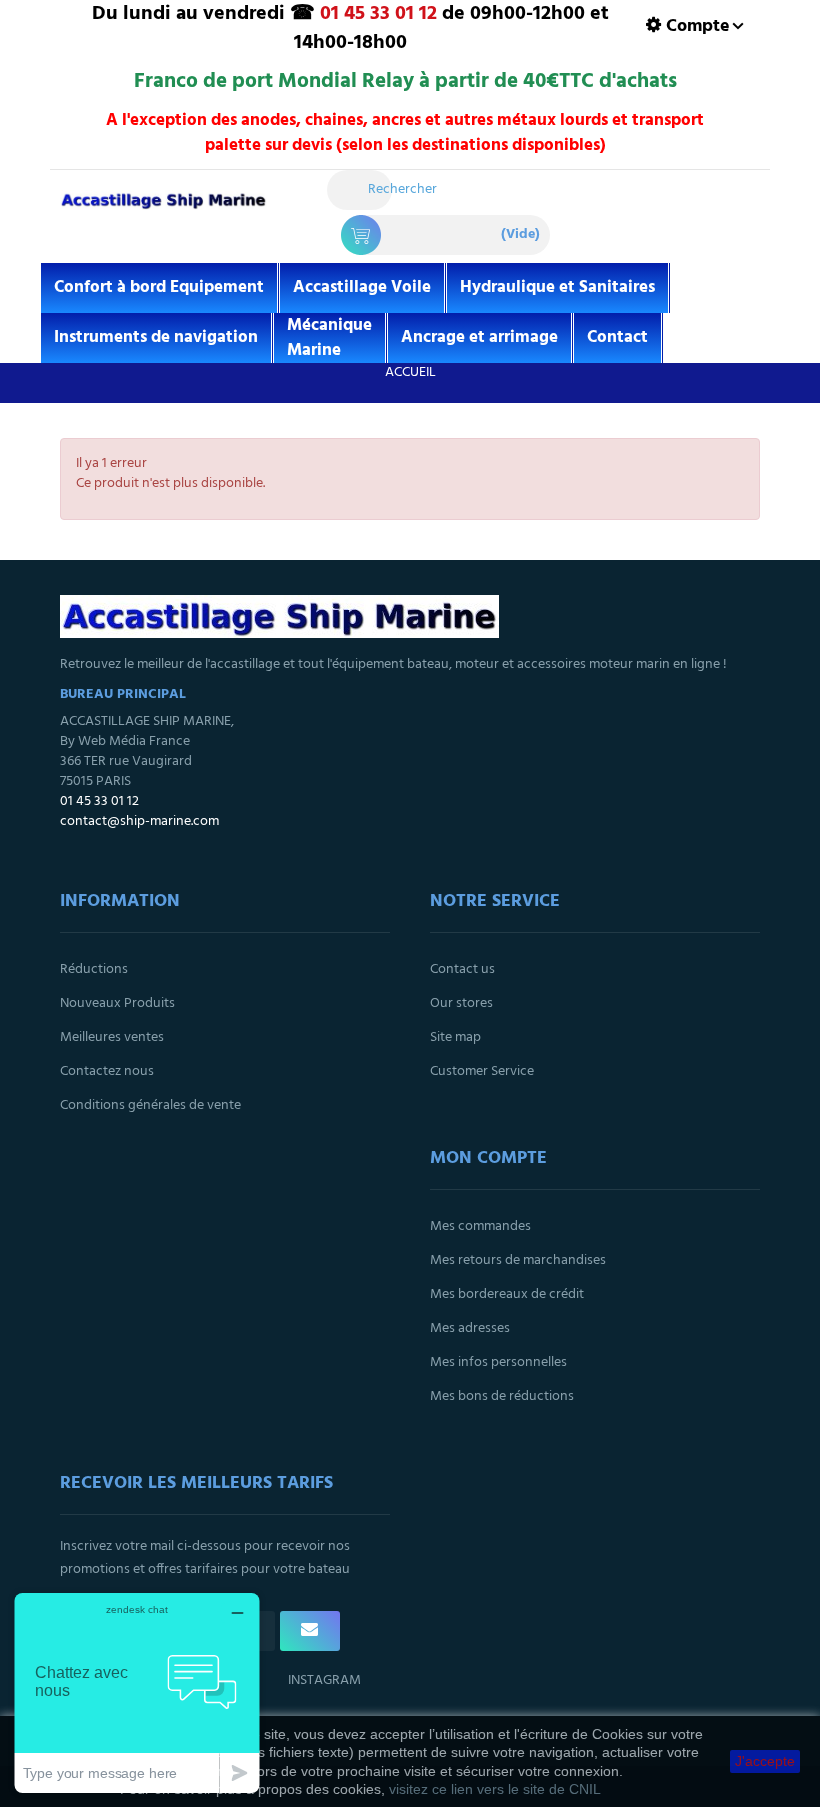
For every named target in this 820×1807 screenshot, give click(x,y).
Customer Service (482, 1071)
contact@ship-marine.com (139, 821)
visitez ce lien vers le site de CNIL (495, 1789)
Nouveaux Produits (117, 1003)
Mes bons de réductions (502, 1396)
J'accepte (765, 1761)
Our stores (461, 1003)
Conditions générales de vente (150, 1105)
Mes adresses (470, 1328)
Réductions (94, 969)
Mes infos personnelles (498, 1362)
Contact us (462, 969)
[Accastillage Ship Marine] (163, 210)
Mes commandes (480, 1226)
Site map (455, 1037)
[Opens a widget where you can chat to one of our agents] (137, 1692)
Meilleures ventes (112, 1037)
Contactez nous (107, 1071)
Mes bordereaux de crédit (507, 1294)
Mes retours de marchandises (518, 1260)
